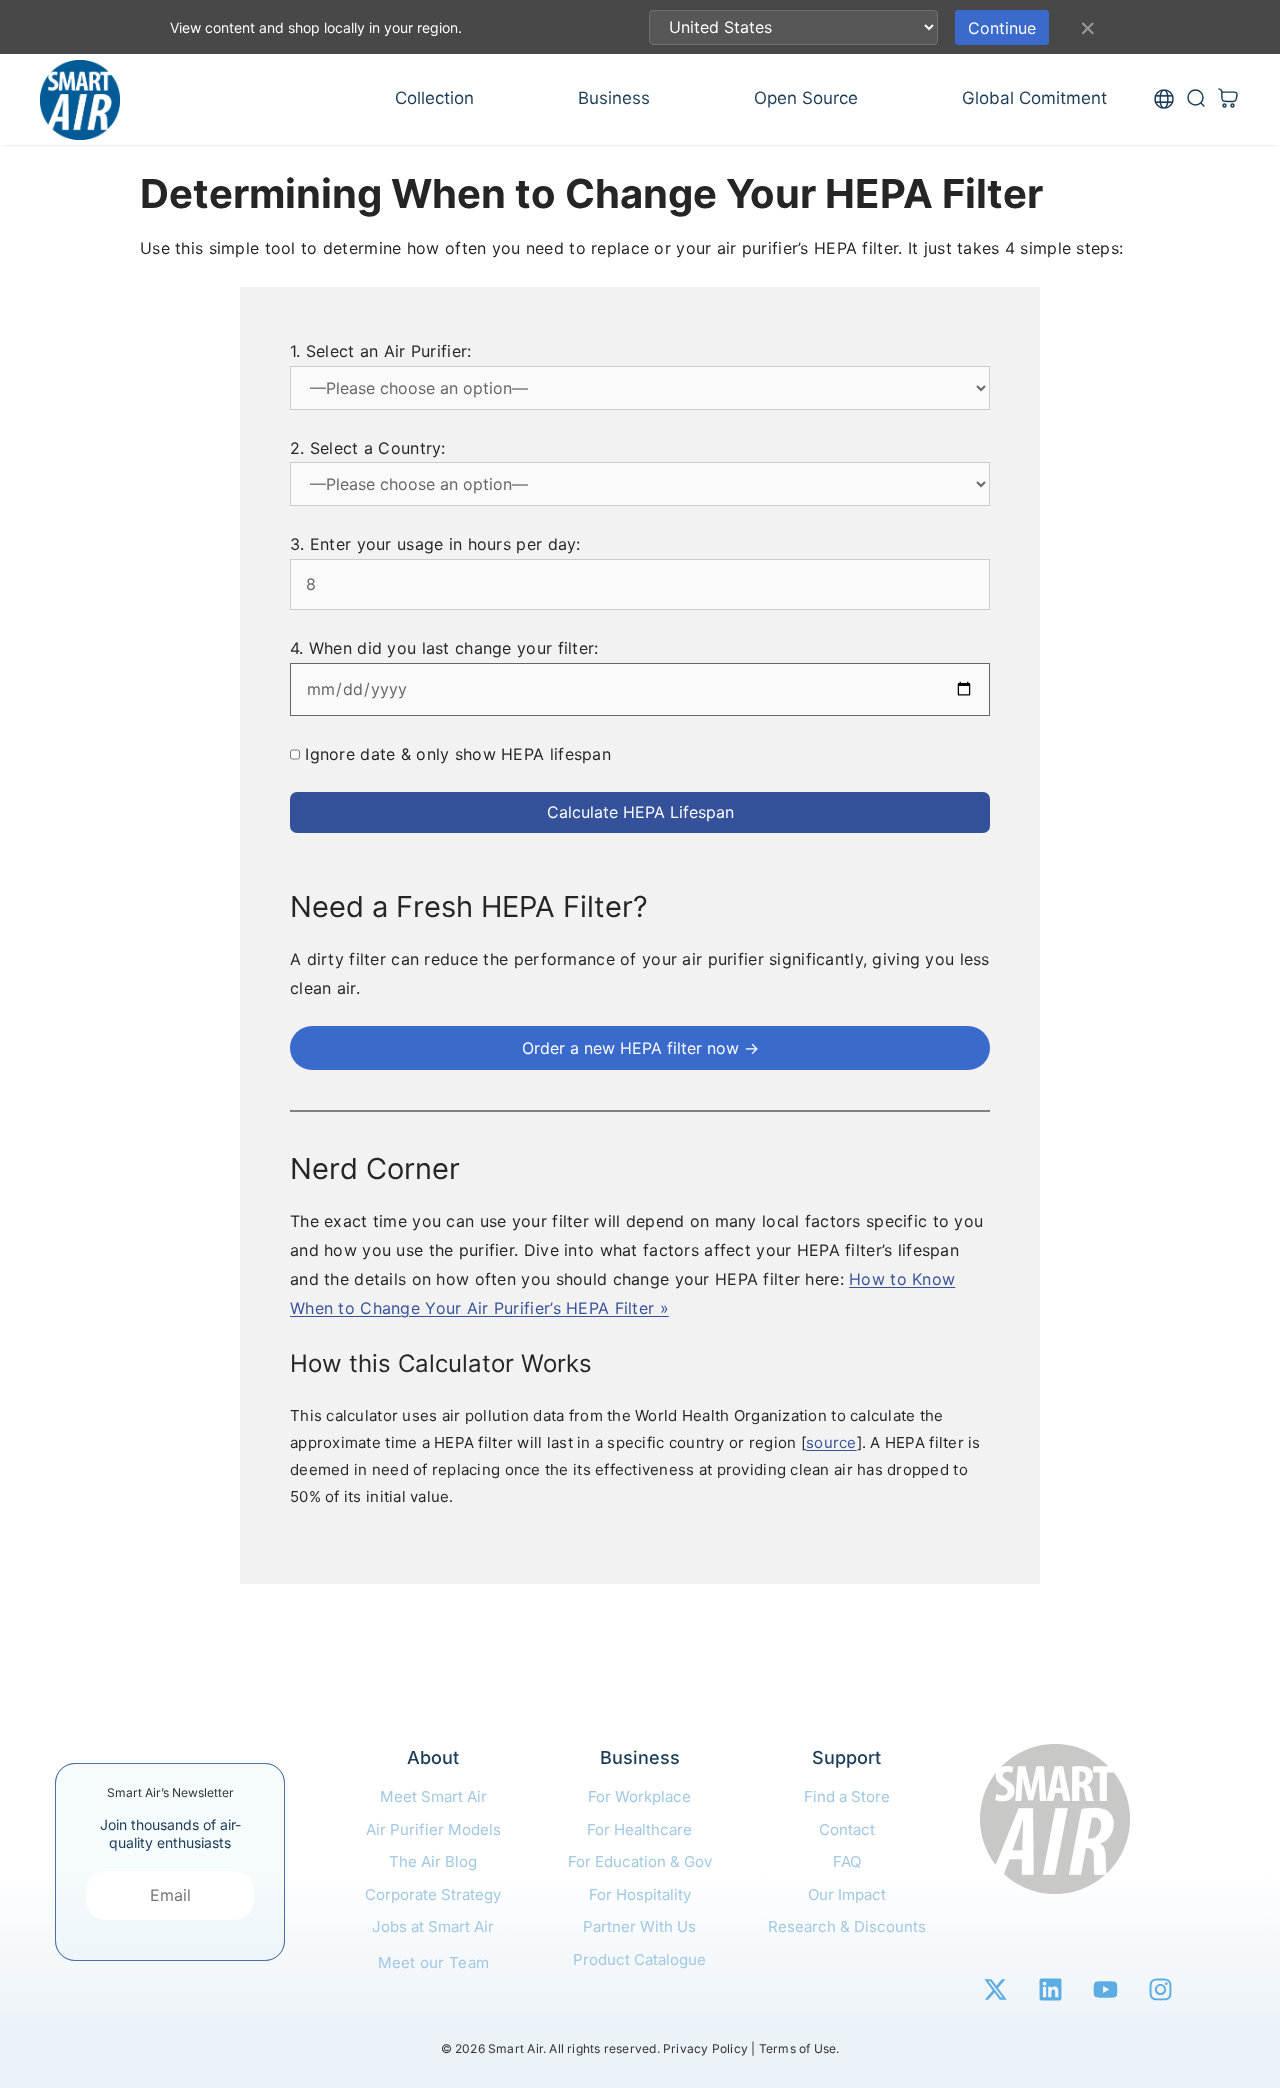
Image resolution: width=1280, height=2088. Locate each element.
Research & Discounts (847, 1926)
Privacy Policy (705, 2048)
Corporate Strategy (433, 1894)
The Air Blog (433, 1861)
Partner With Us (639, 1926)
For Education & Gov (640, 1861)
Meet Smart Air (433, 1796)
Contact (847, 1829)
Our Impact (847, 1894)
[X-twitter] (995, 1989)
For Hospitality (640, 1894)
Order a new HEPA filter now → (640, 1048)
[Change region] (1164, 100)
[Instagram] (1160, 1989)
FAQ (847, 1861)
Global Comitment (1034, 98)
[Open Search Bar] (1196, 100)
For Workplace (639, 1796)
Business (614, 98)
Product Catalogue (639, 1959)
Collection (434, 98)
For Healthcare (639, 1829)
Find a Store (847, 1796)
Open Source (806, 98)
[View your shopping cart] (1228, 100)
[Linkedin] (1050, 1989)
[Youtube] (1105, 1989)
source (831, 1442)
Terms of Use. (799, 2048)
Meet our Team (434, 1962)
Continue (1002, 28)
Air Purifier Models (433, 1829)
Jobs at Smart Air (433, 1926)
